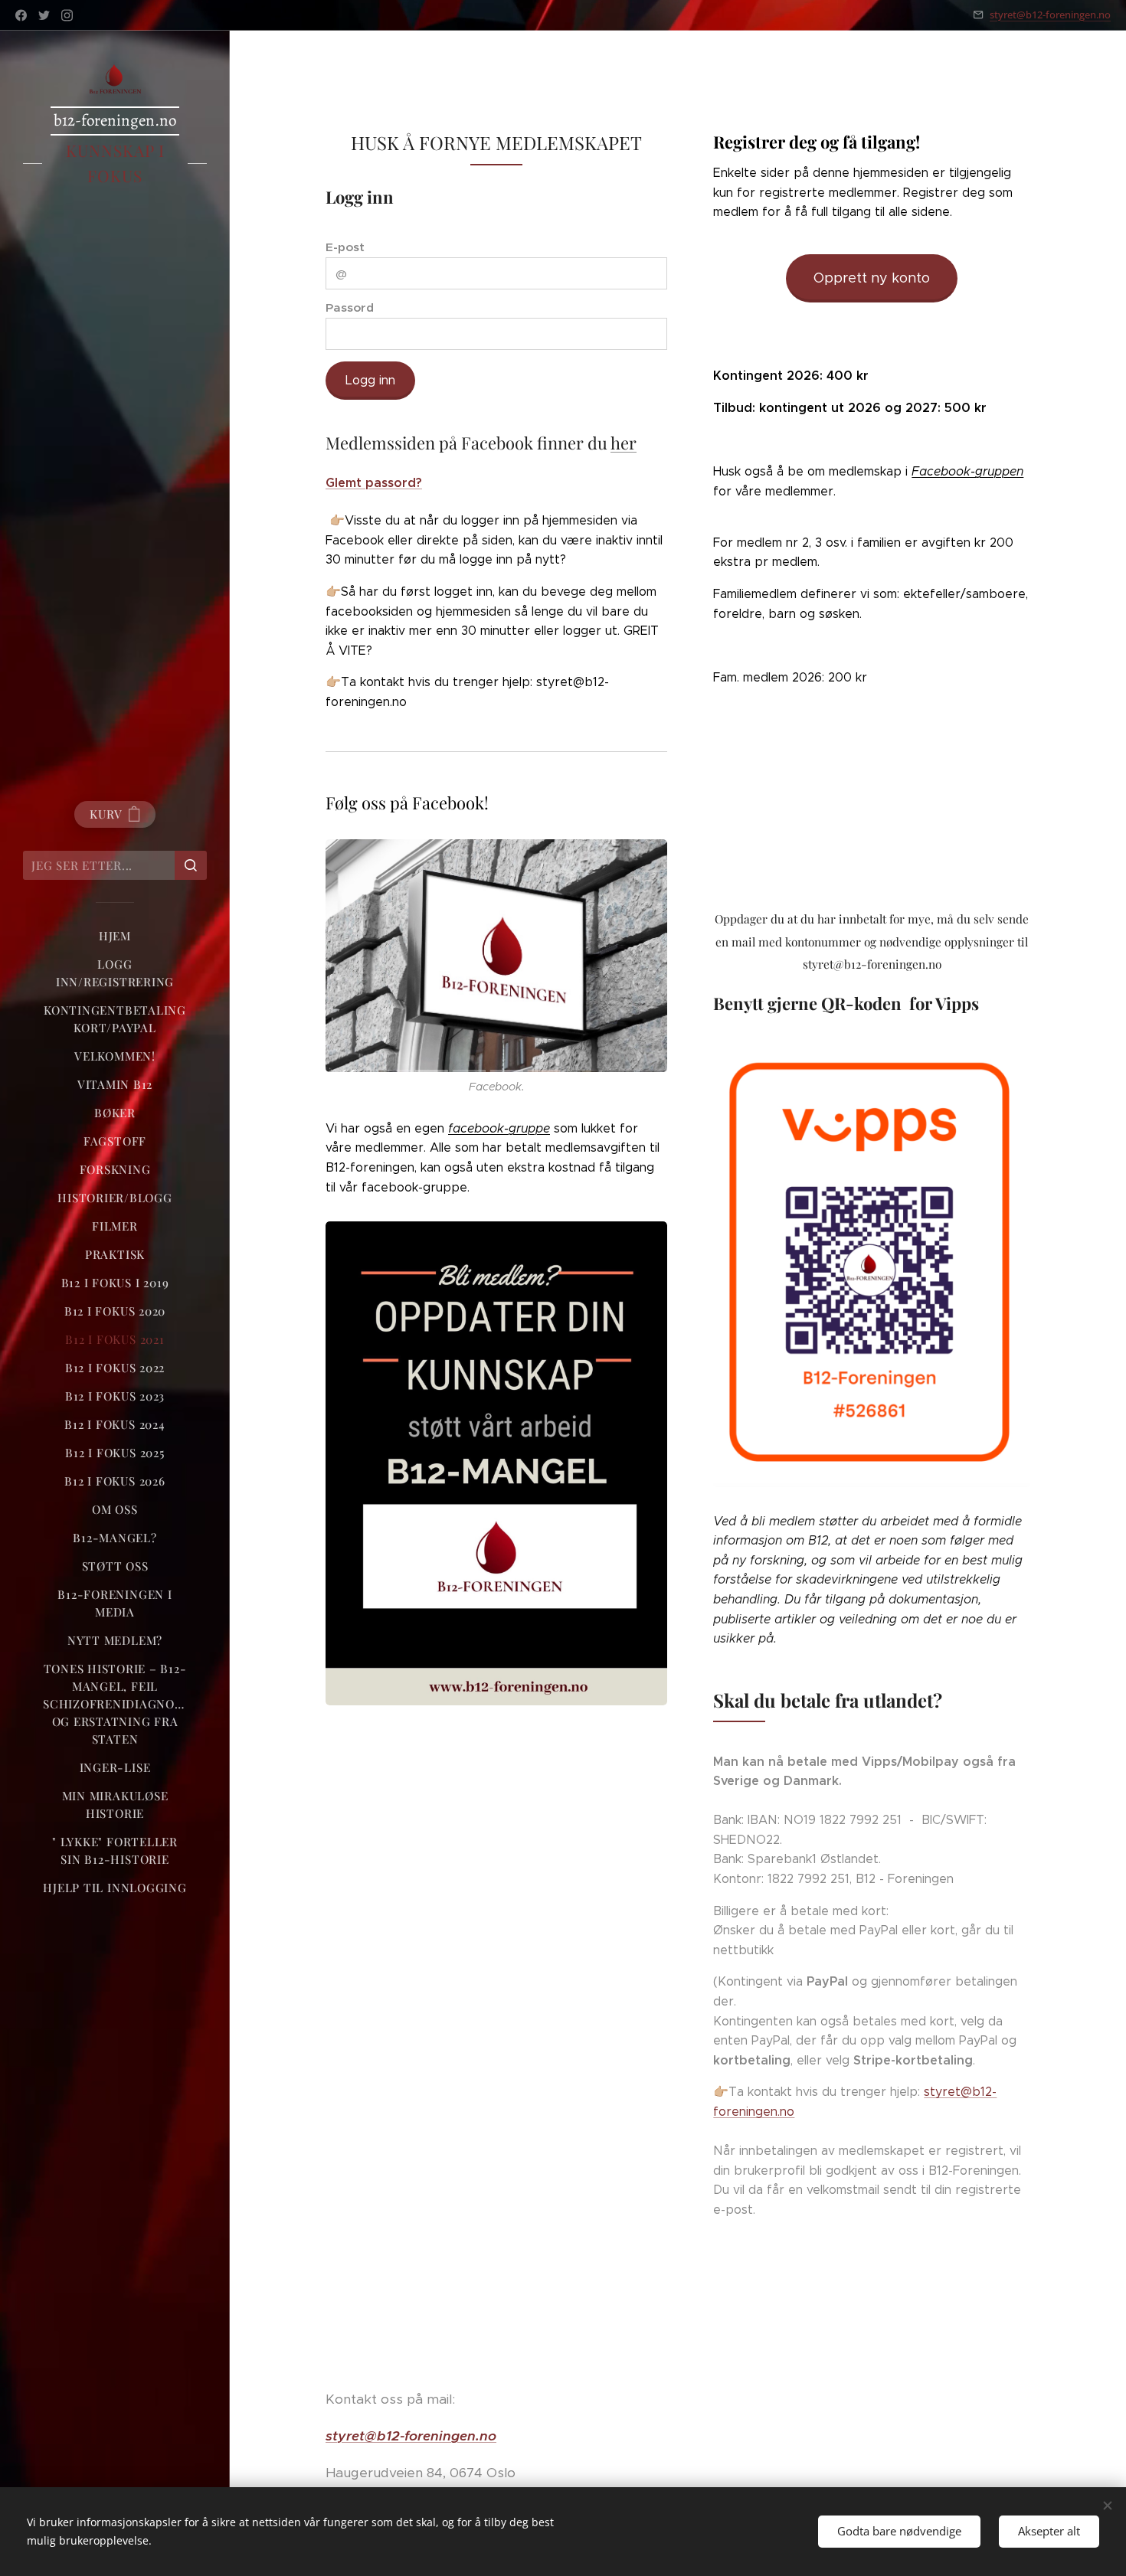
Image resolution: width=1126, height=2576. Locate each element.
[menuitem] (115, 936)
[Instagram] (67, 15)
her (624, 443)
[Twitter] (44, 15)
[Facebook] (21, 15)
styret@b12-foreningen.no (1050, 15)
